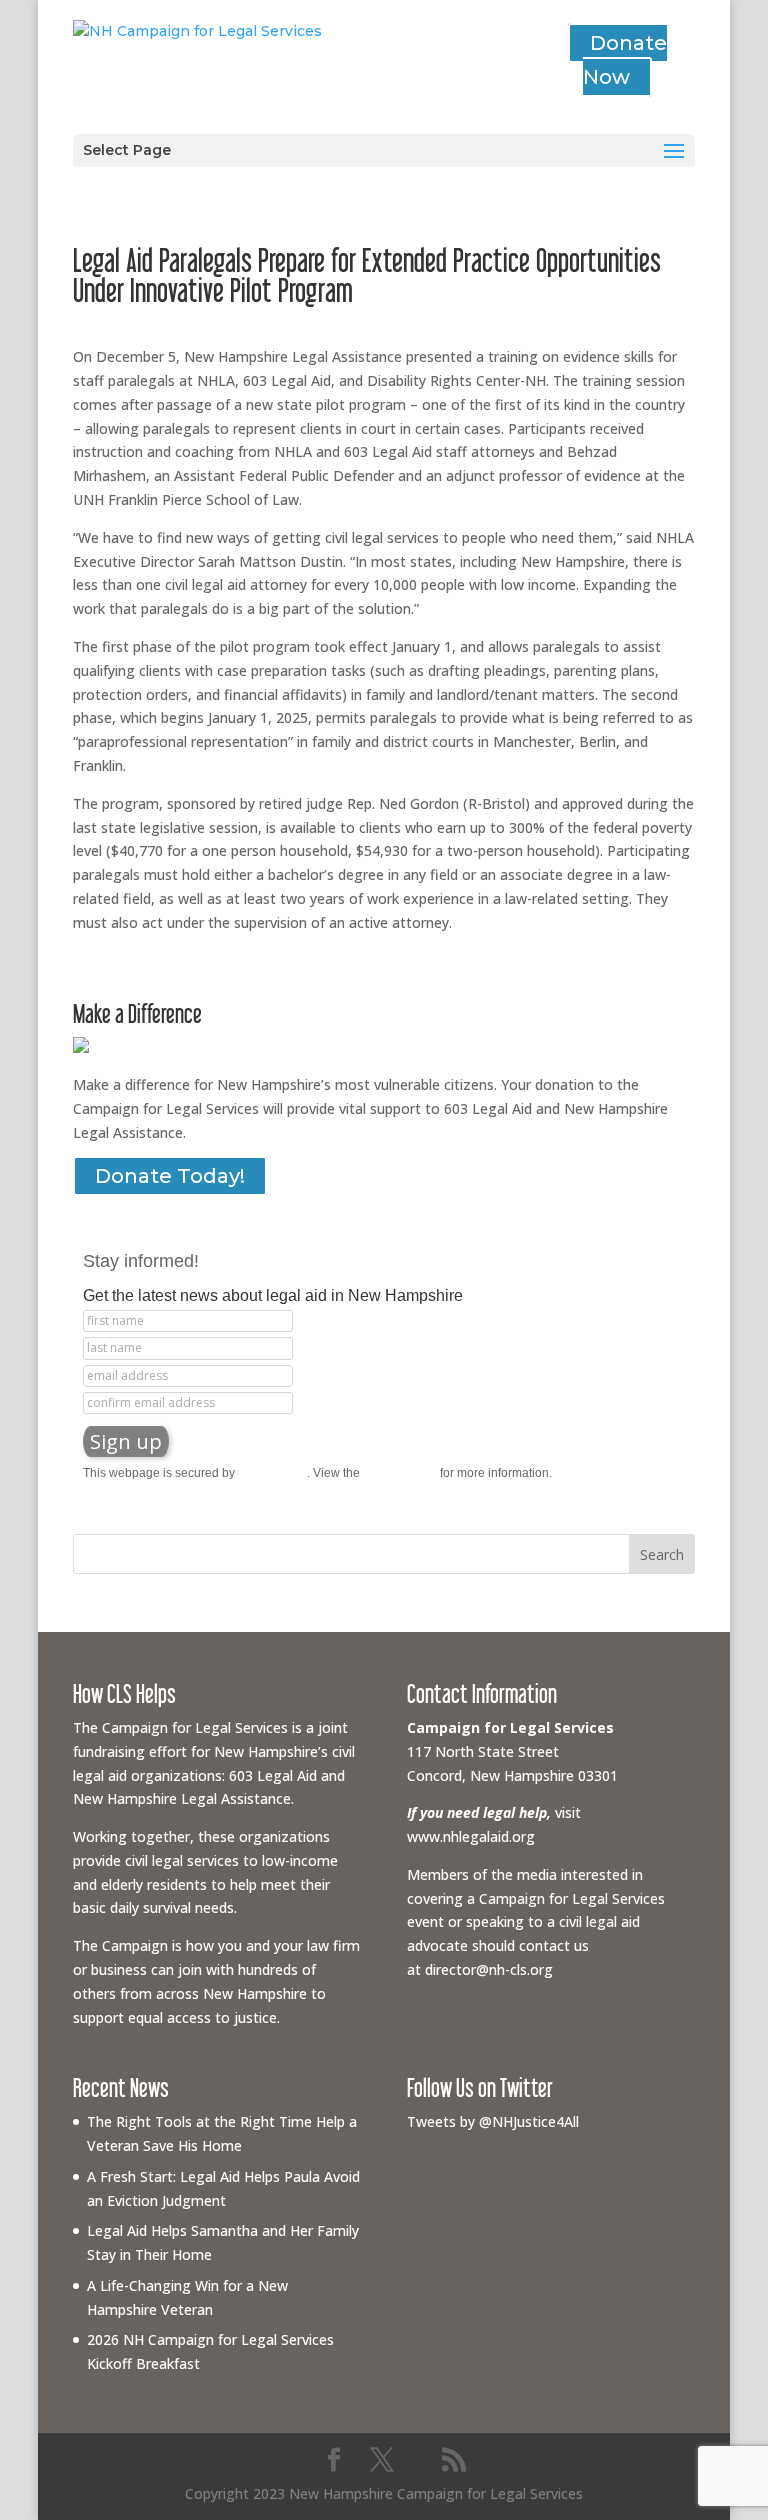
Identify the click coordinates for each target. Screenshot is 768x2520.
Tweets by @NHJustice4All (493, 2121)
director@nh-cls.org (489, 1969)
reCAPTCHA (272, 1473)
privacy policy (400, 1473)
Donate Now (625, 60)
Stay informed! (141, 1261)
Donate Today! (170, 1176)
